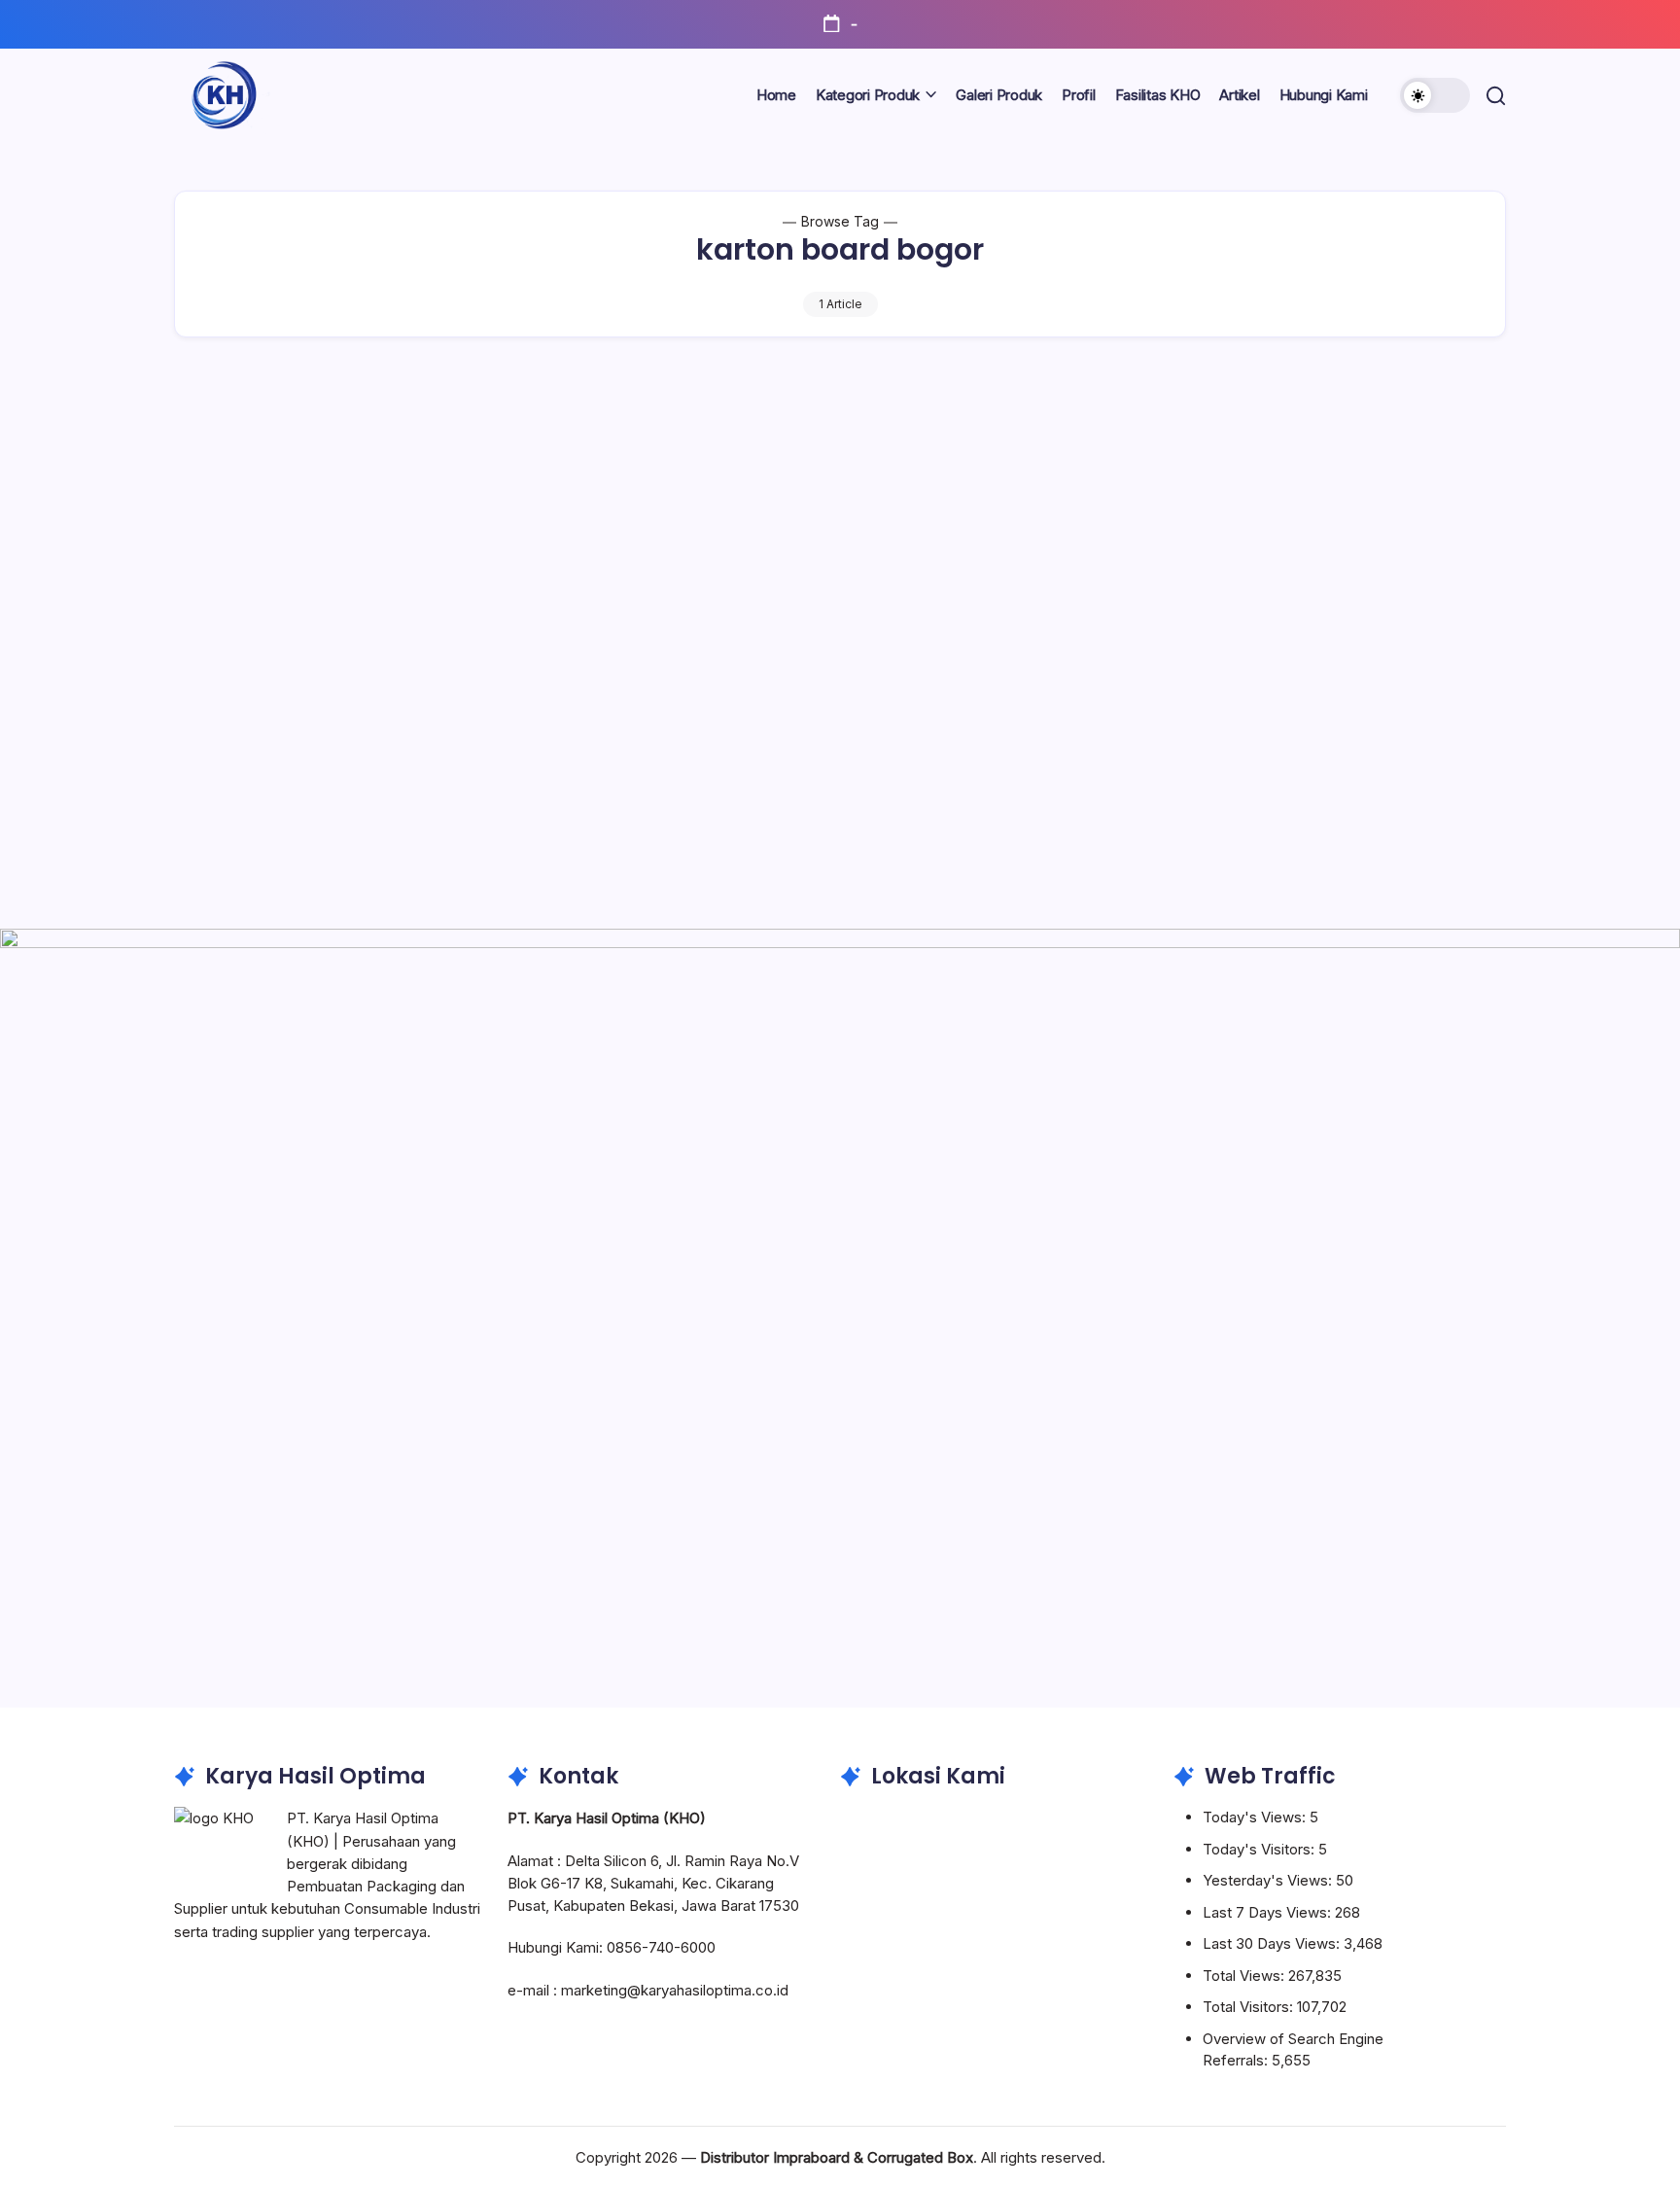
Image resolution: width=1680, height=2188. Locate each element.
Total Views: (1245, 1976)
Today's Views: (1256, 1817)
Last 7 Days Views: (1269, 1912)
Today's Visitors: (1260, 1849)
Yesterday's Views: (1269, 1880)
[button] (1435, 95)
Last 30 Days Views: (1273, 1943)
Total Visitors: (1250, 2007)
